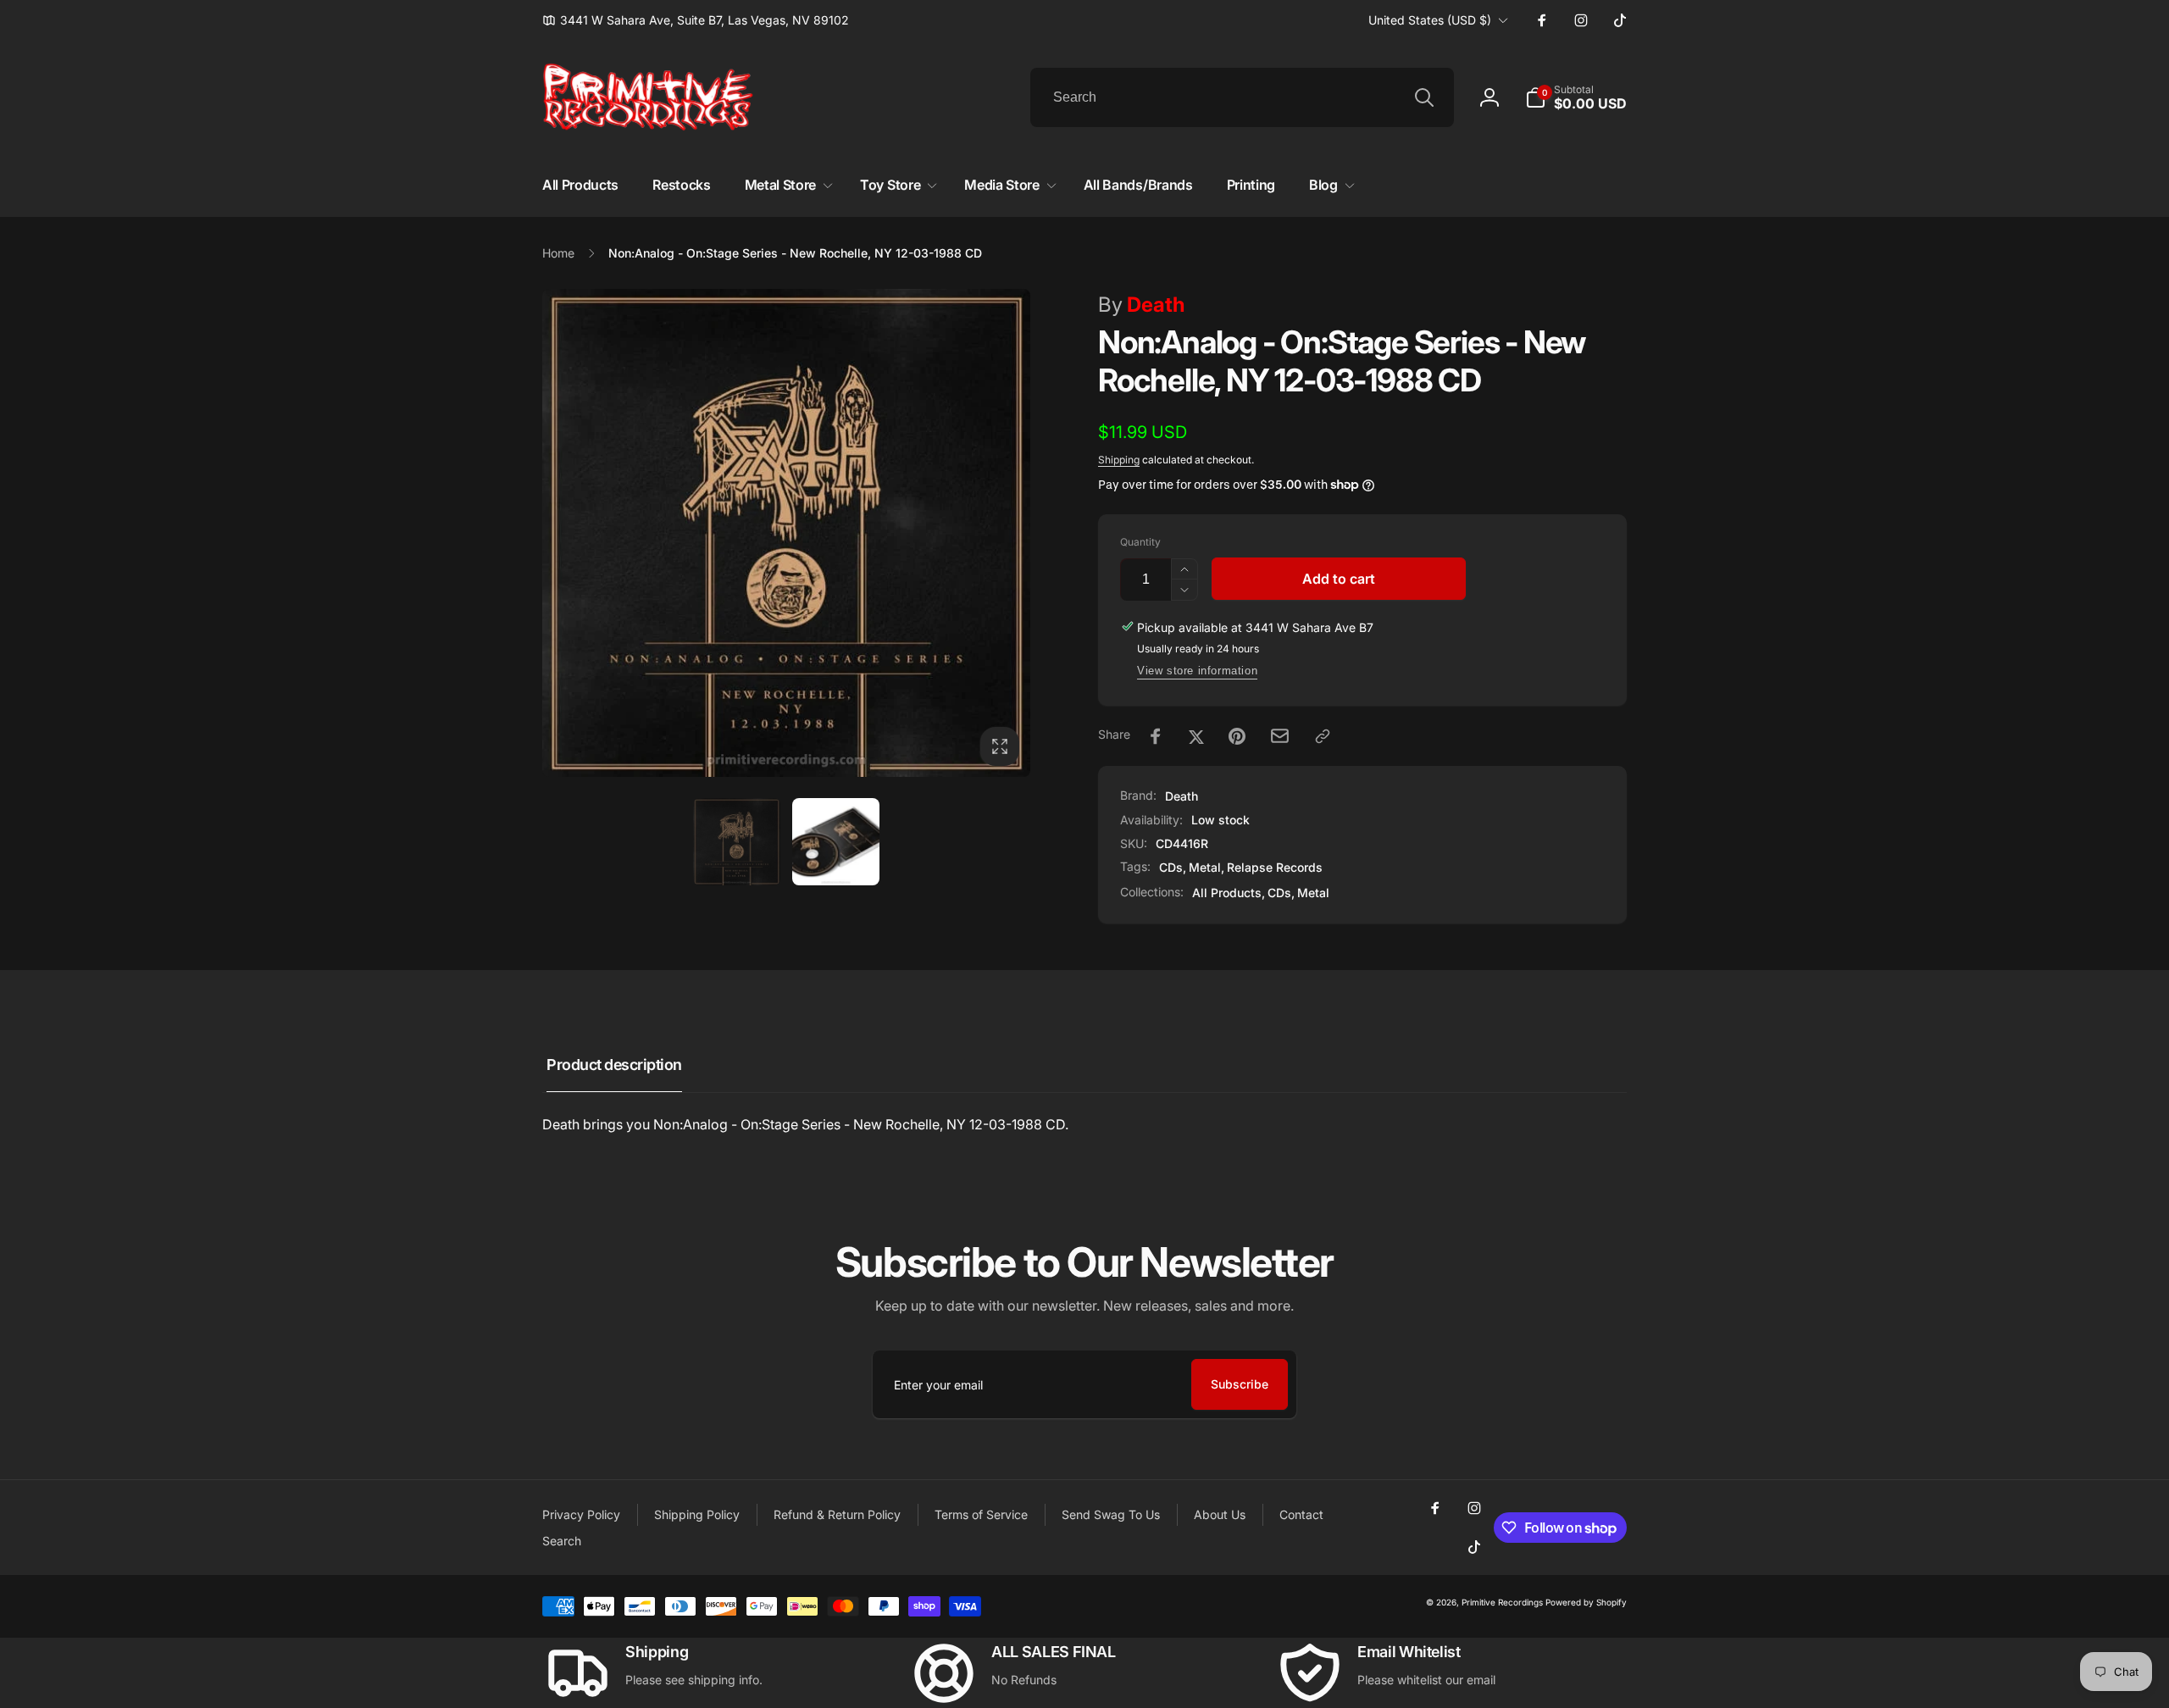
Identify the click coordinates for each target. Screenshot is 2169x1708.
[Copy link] (1323, 736)
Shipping (1119, 460)
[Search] (1424, 97)
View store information (1197, 671)
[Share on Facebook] (1156, 736)
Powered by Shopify (1586, 1602)
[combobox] (1242, 97)
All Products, (1229, 893)
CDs (1171, 867)
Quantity (1140, 542)
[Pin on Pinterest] (1237, 736)
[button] (1576, 97)
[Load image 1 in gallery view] (737, 842)
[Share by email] (1280, 736)
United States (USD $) (1430, 20)
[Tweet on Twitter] (1196, 736)
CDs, (1281, 893)
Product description (614, 1065)
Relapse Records (1275, 867)
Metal (1205, 867)
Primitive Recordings (1502, 1602)
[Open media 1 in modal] (786, 533)
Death (1141, 305)
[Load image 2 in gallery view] (836, 842)
